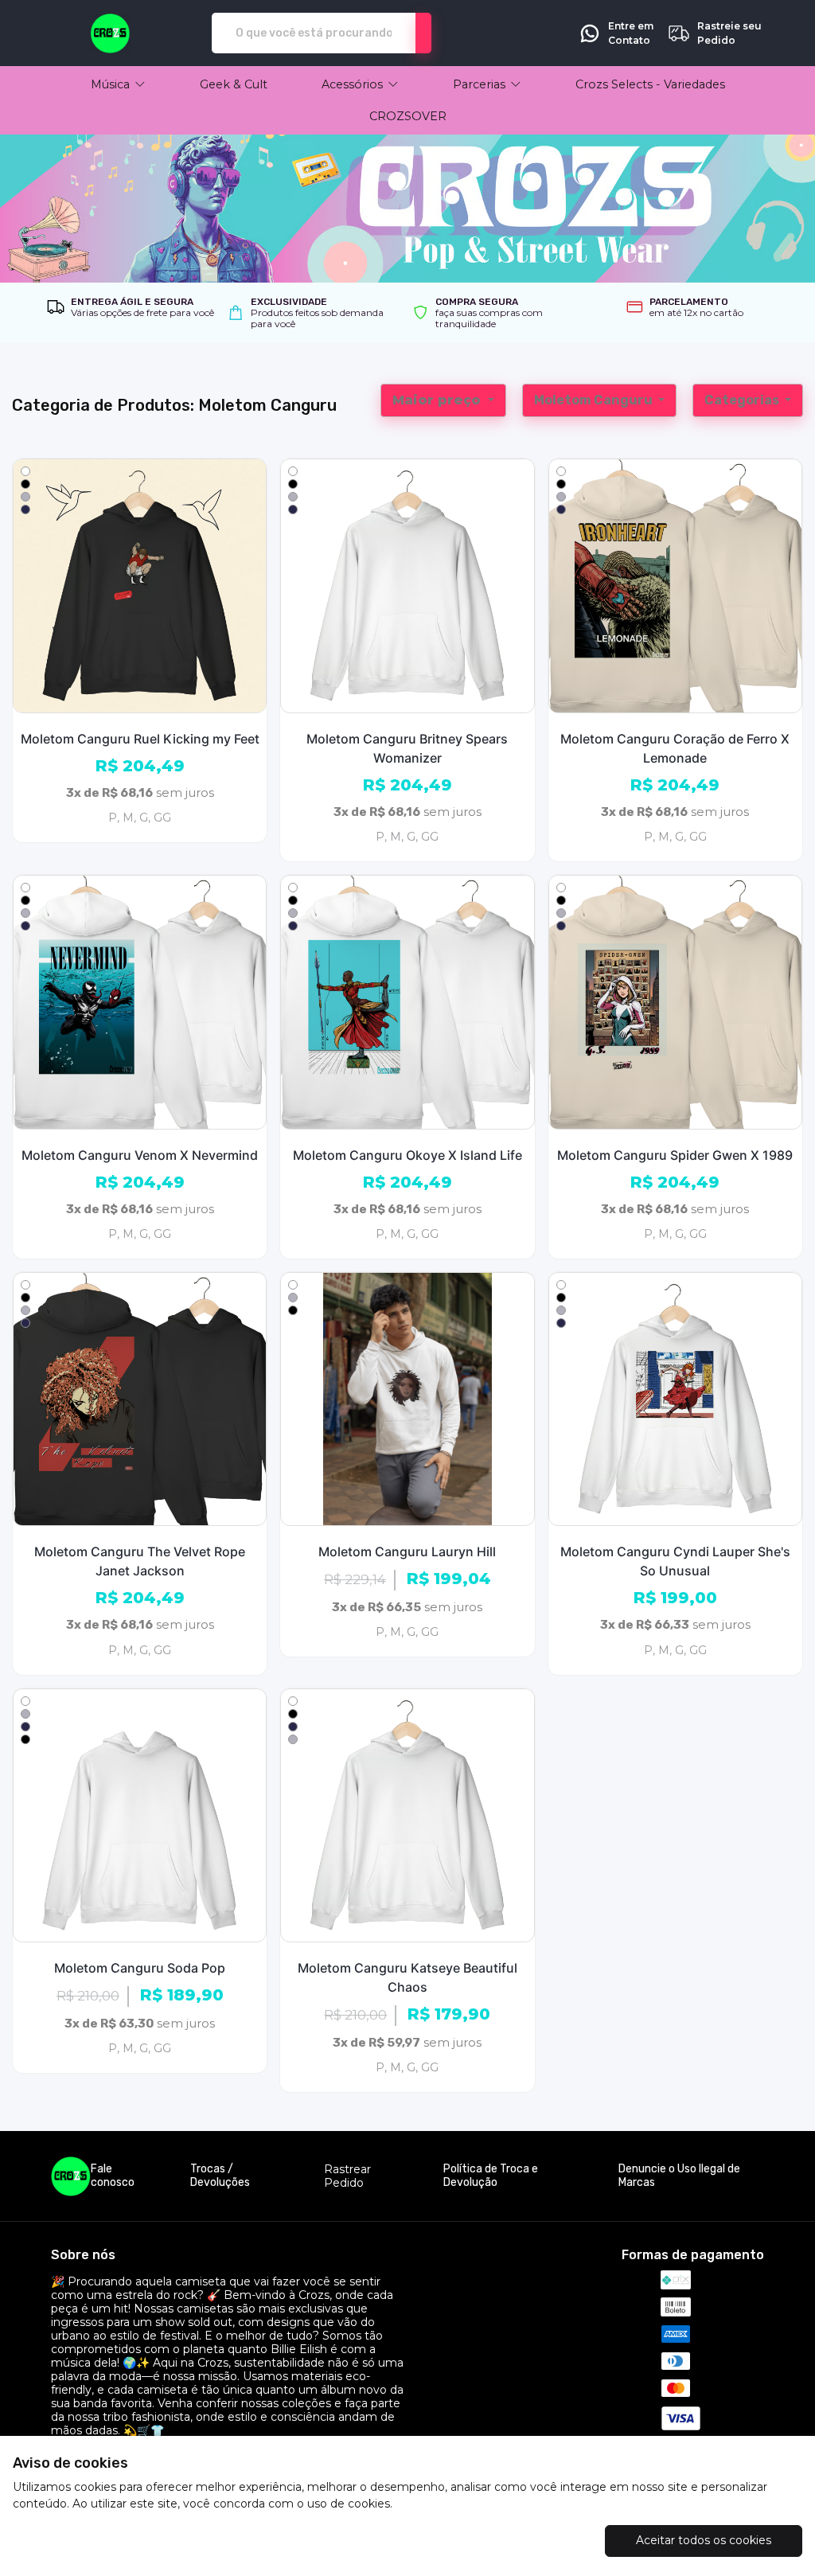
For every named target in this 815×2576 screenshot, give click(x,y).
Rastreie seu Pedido (729, 33)
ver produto (140, 585)
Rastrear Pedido (347, 2176)
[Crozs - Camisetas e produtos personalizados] (110, 33)
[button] (118, 84)
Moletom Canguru (595, 400)
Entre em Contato (631, 33)
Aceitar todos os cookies (704, 2540)
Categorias (743, 400)
